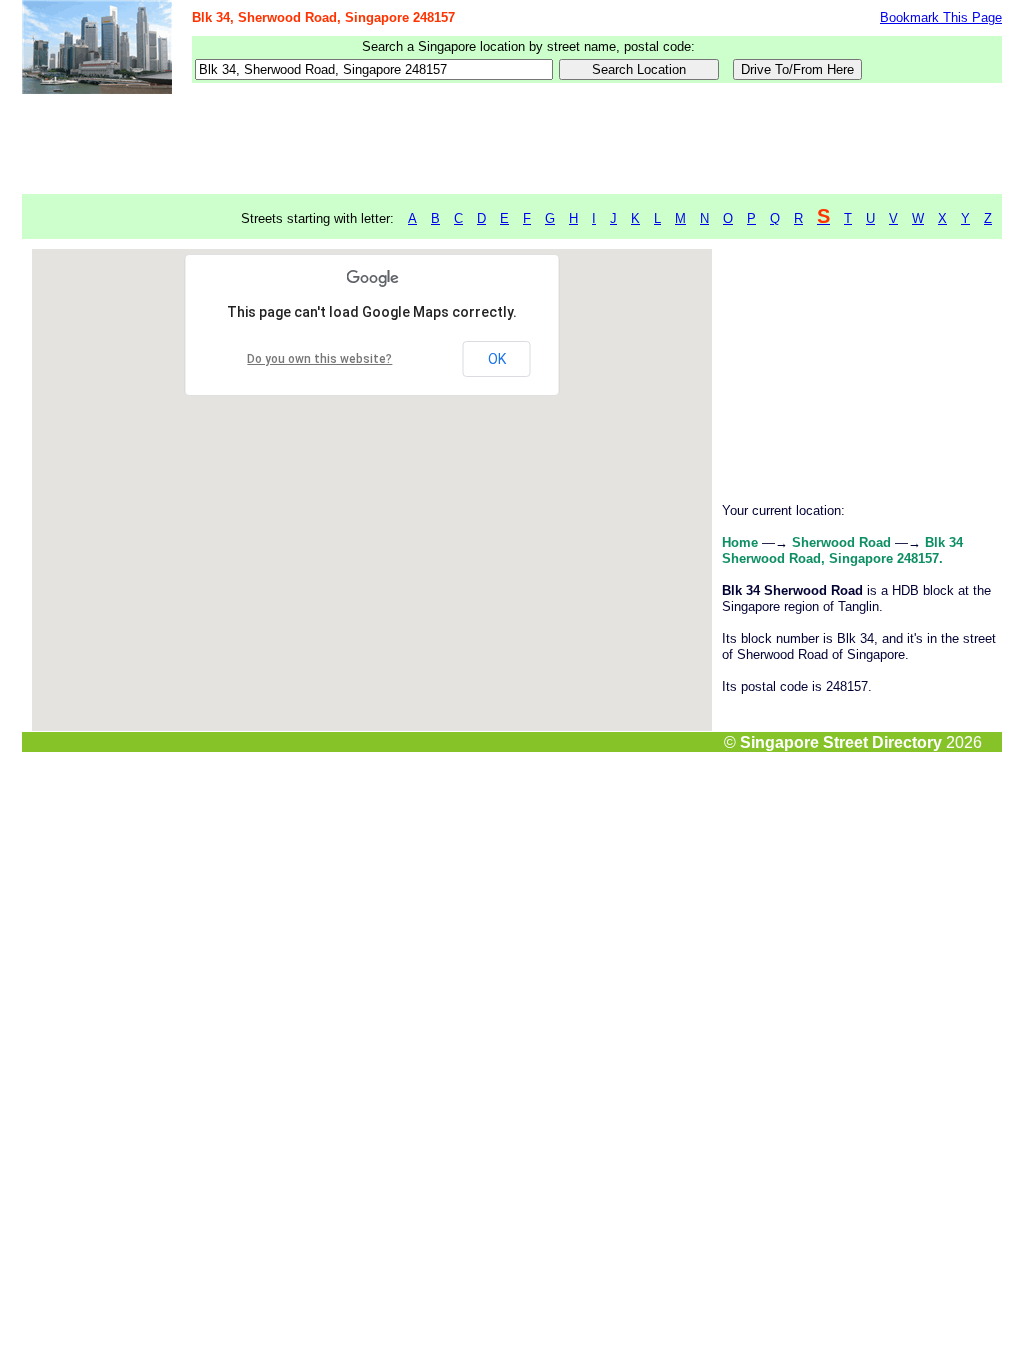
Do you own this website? (319, 359)
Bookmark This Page (941, 17)
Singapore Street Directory (841, 742)
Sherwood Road (841, 542)
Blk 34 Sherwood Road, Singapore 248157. (842, 550)
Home (740, 542)
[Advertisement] (512, 145)
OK (497, 359)
